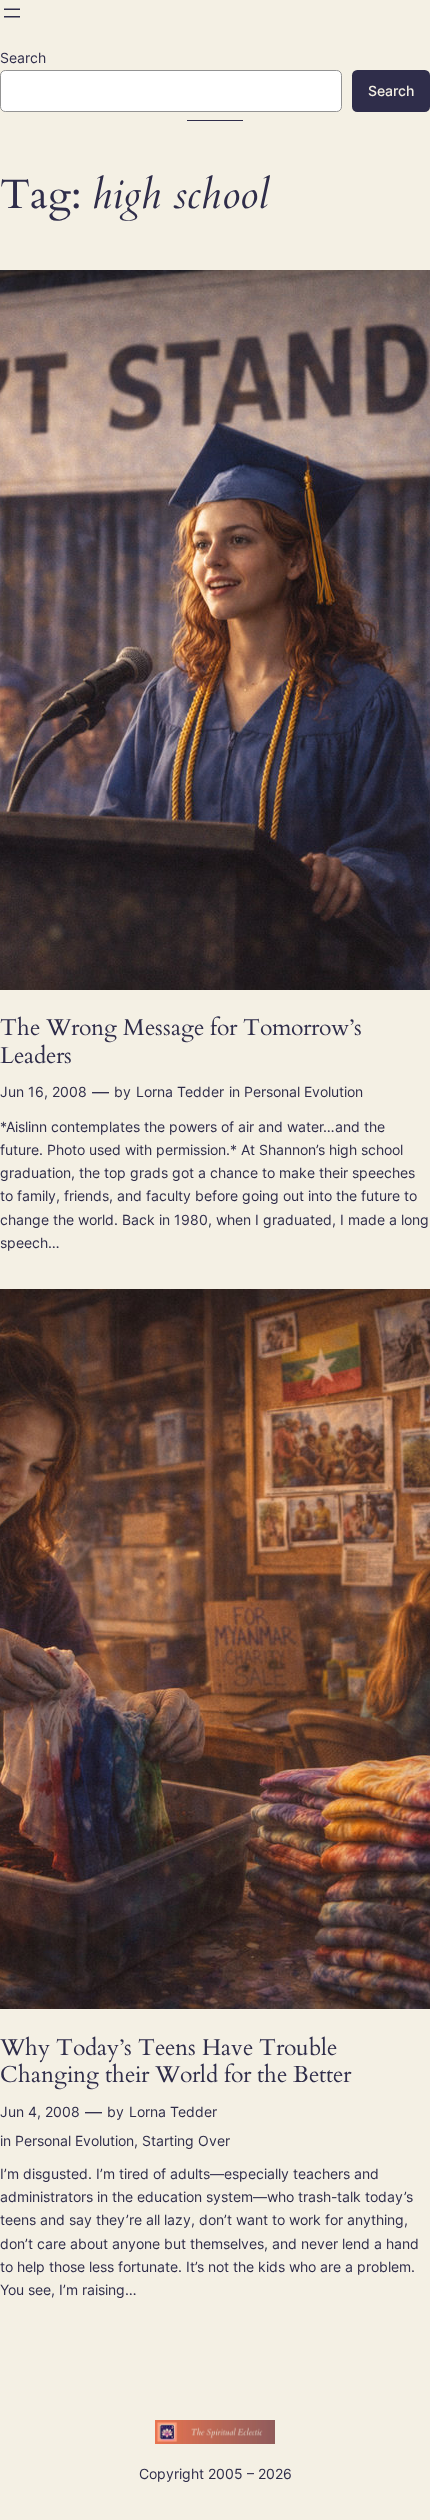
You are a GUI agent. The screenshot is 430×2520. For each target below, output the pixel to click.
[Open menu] (12, 13)
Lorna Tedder (180, 1091)
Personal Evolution (303, 1091)
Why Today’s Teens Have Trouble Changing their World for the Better (175, 2061)
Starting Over (186, 2140)
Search (23, 57)
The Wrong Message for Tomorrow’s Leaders (181, 1041)
